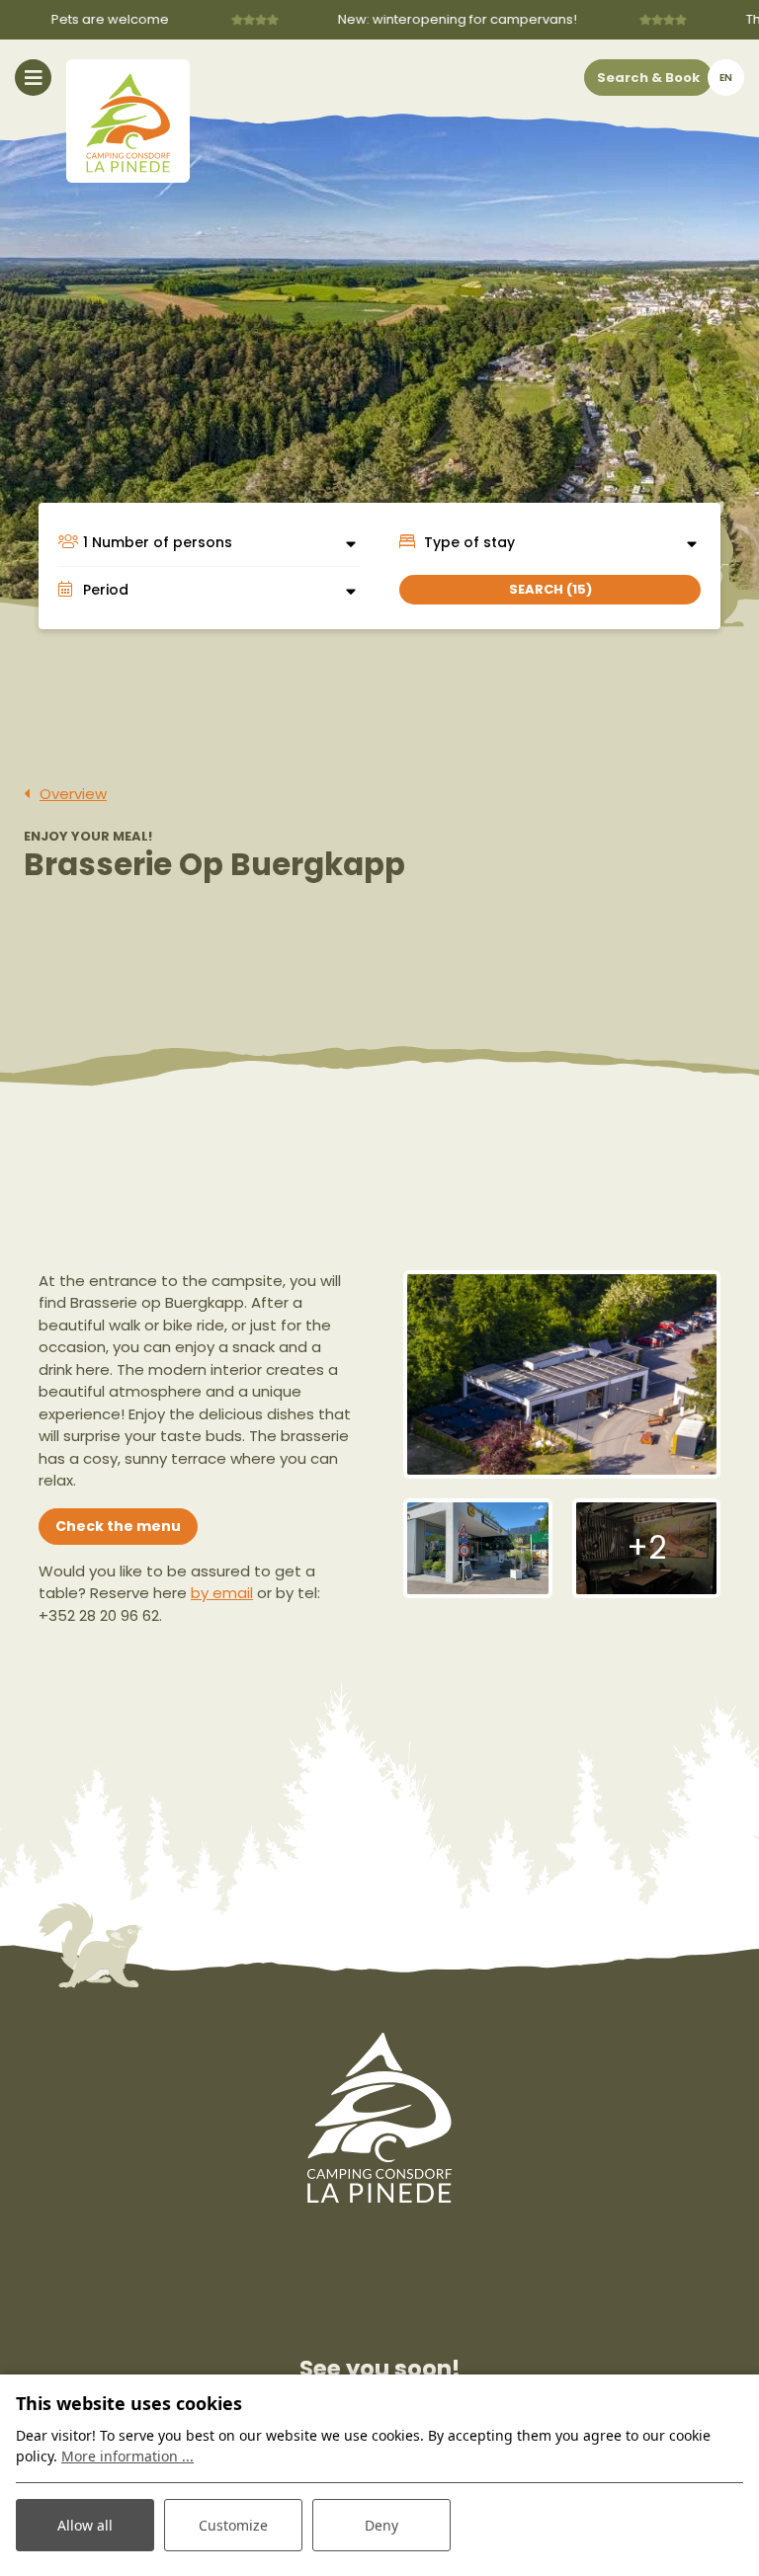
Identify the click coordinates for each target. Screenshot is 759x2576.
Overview (73, 794)
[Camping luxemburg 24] (562, 1374)
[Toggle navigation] (33, 78)
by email (222, 1593)
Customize (233, 2525)
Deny (381, 2525)
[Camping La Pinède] (128, 121)
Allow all (85, 2525)
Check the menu (118, 1526)
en (726, 78)
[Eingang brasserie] (478, 1548)
